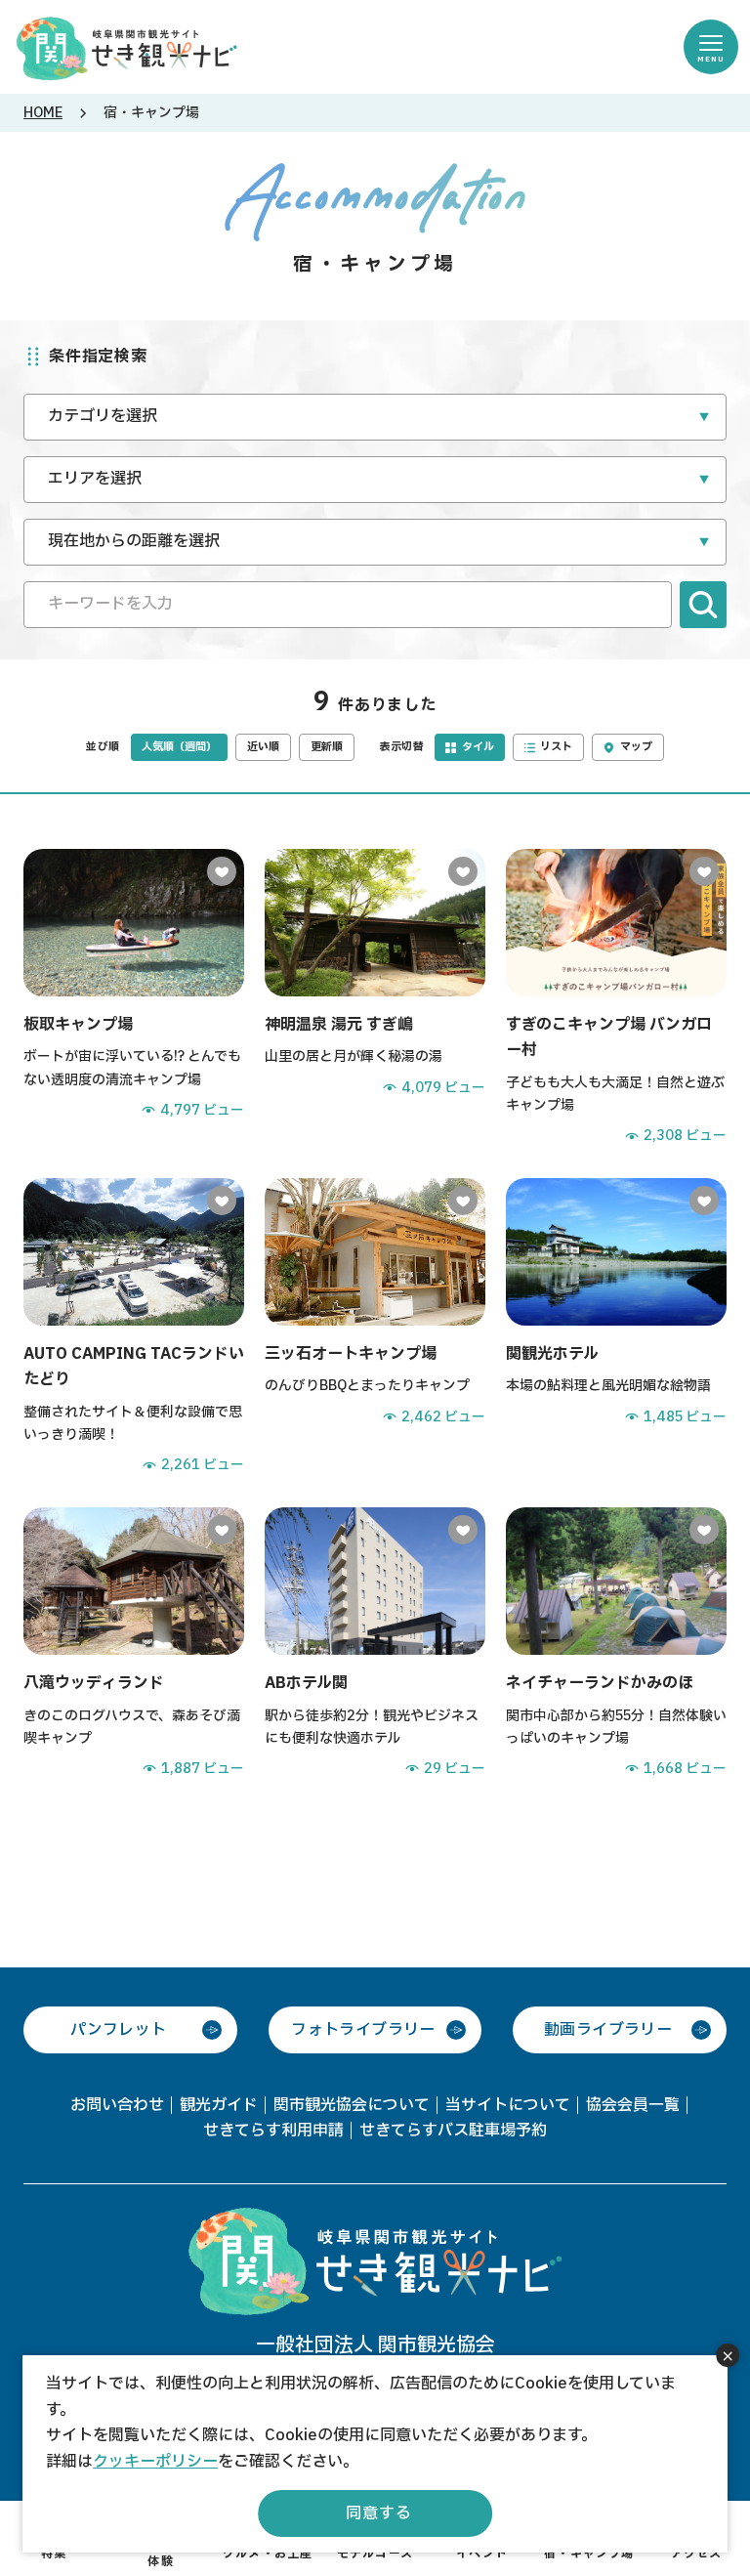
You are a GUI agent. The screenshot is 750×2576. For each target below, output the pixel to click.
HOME (43, 113)
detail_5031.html (616, 998)
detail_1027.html (616, 1644)
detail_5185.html (375, 1644)
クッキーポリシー (155, 2462)
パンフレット (118, 2030)
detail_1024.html (134, 1327)
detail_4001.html (616, 1327)
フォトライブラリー (363, 2030)
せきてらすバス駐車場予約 (453, 2131)
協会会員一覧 (633, 2105)
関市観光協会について (352, 2105)
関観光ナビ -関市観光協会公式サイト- (126, 47)
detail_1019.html (134, 998)
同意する (378, 2513)
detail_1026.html (134, 1644)
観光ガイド (219, 2105)
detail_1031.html (375, 998)
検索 (703, 605)
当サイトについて (508, 2105)
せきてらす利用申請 (273, 2131)
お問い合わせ (117, 2105)
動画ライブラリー (608, 2030)
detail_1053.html (375, 1327)
